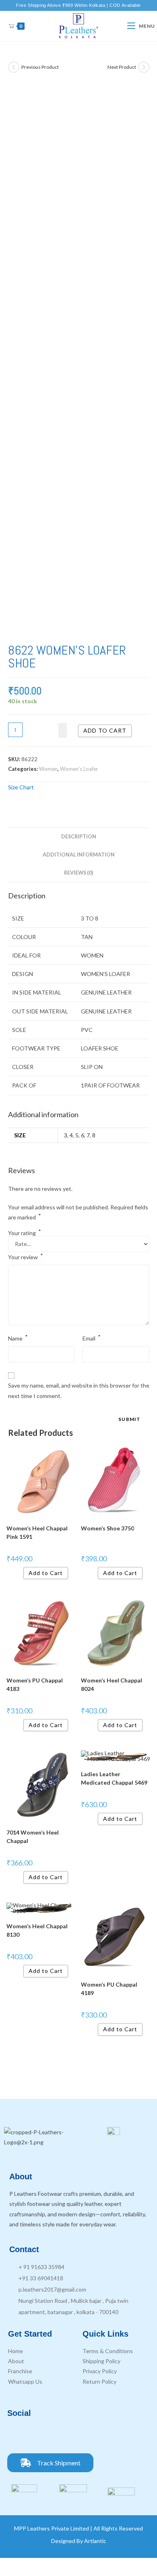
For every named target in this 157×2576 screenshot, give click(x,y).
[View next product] (144, 67)
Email (92, 1337)
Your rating (25, 1233)
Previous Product (40, 67)
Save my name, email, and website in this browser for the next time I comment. (79, 1390)
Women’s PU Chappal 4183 (35, 1684)
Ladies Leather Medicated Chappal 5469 (114, 1778)
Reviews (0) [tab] (78, 873)
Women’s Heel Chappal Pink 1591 (37, 1532)
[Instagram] (39, 2435)
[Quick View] (20, 1573)
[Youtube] (62, 2435)
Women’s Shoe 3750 (107, 1528)
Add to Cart (46, 1573)
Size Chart (21, 787)
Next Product (122, 67)
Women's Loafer (79, 769)
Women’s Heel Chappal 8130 (37, 1930)
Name (18, 1337)
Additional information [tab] (79, 855)
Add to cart (105, 730)
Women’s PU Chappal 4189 (109, 1989)
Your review (26, 1256)
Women (48, 769)
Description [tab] (79, 837)
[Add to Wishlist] (63, 730)
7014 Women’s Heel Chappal (33, 1837)
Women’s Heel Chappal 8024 (112, 1684)
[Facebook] (17, 2435)
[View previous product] (14, 67)
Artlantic (95, 2541)
